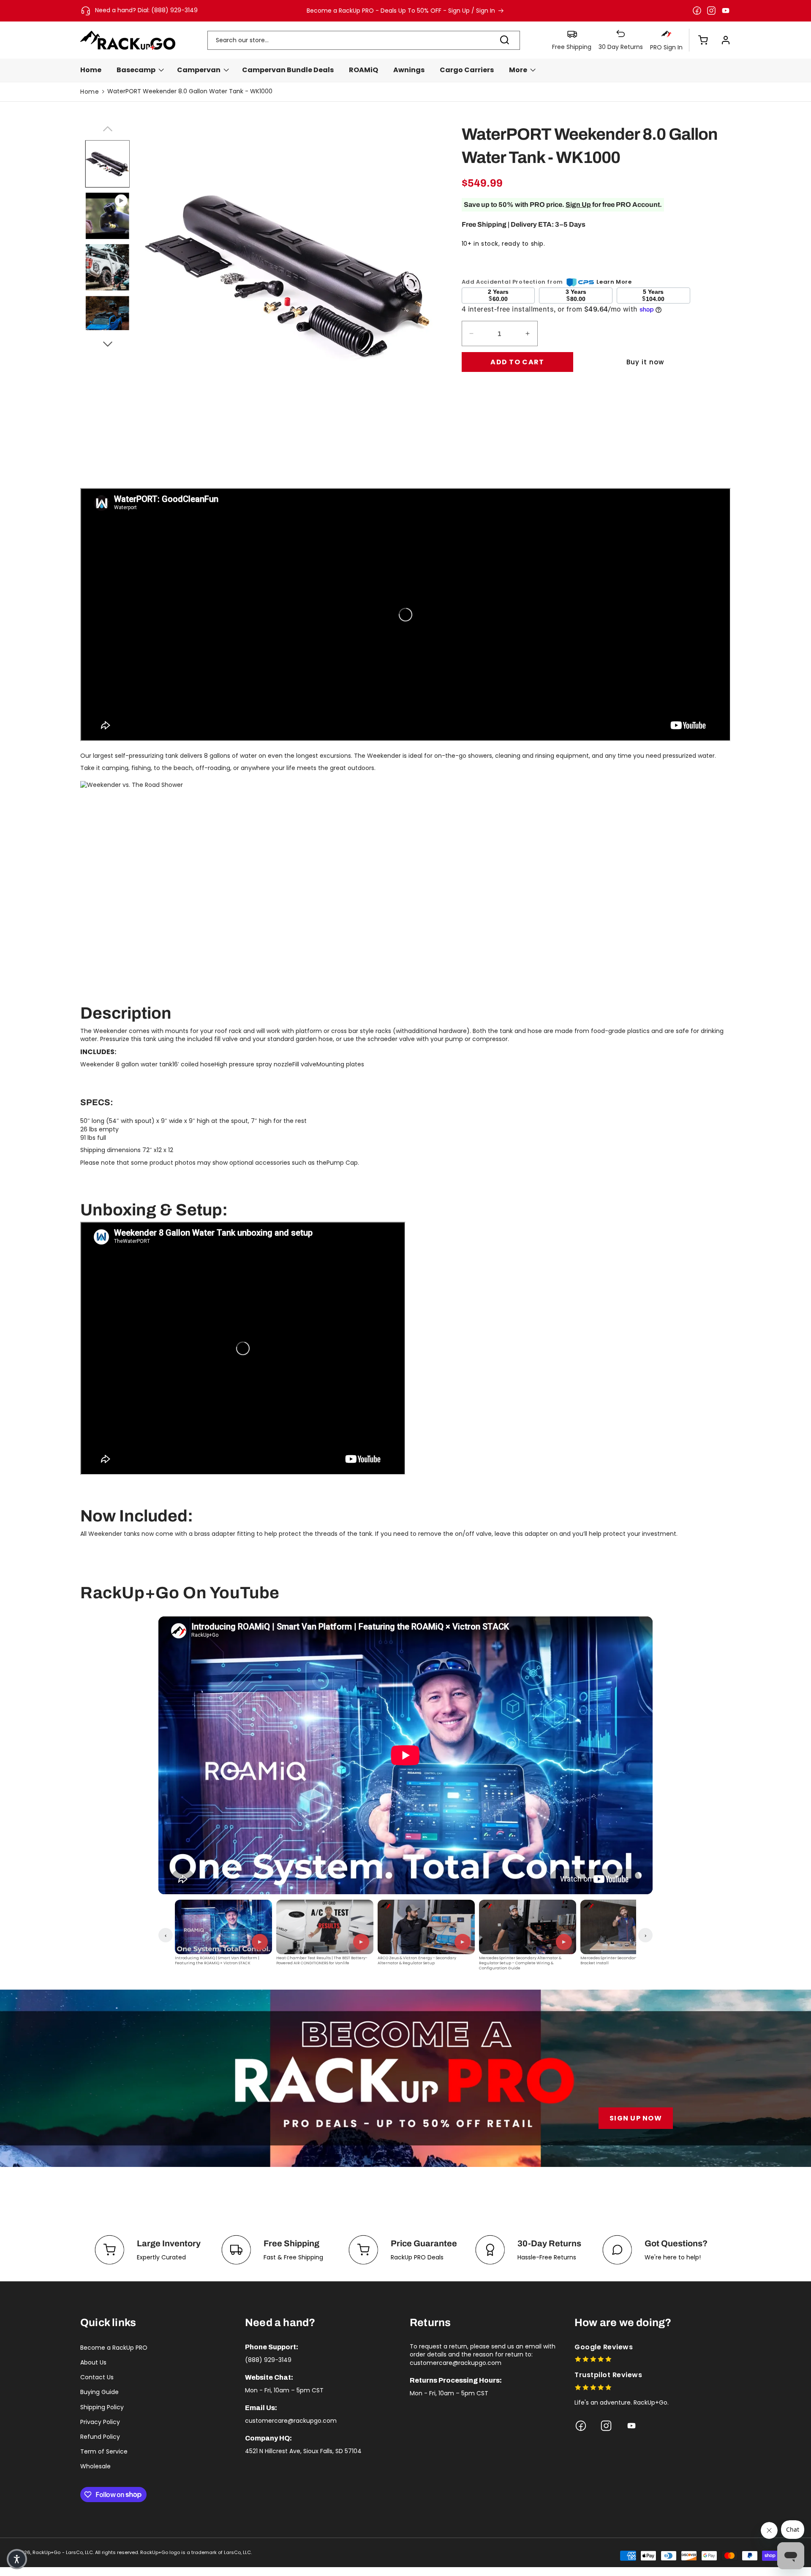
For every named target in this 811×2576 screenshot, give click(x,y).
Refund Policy (100, 2437)
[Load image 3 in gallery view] (107, 319)
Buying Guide (99, 2392)
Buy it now (645, 362)
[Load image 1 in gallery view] (107, 164)
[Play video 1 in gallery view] (107, 216)
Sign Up (578, 205)
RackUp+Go (46, 2552)
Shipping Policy (102, 2407)
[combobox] (364, 40)
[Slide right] (107, 343)
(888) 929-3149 (268, 2360)
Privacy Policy (100, 2422)
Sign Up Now (636, 2118)
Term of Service (104, 2451)
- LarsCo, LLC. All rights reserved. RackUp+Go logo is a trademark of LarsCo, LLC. (157, 2552)
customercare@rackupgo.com (291, 2421)
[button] (699, 40)
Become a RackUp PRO (114, 2348)
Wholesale (95, 2466)
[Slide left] (107, 127)
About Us (93, 2362)
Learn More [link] (614, 282)
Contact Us (97, 2377)
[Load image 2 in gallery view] (107, 267)
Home (90, 92)
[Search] (505, 40)
